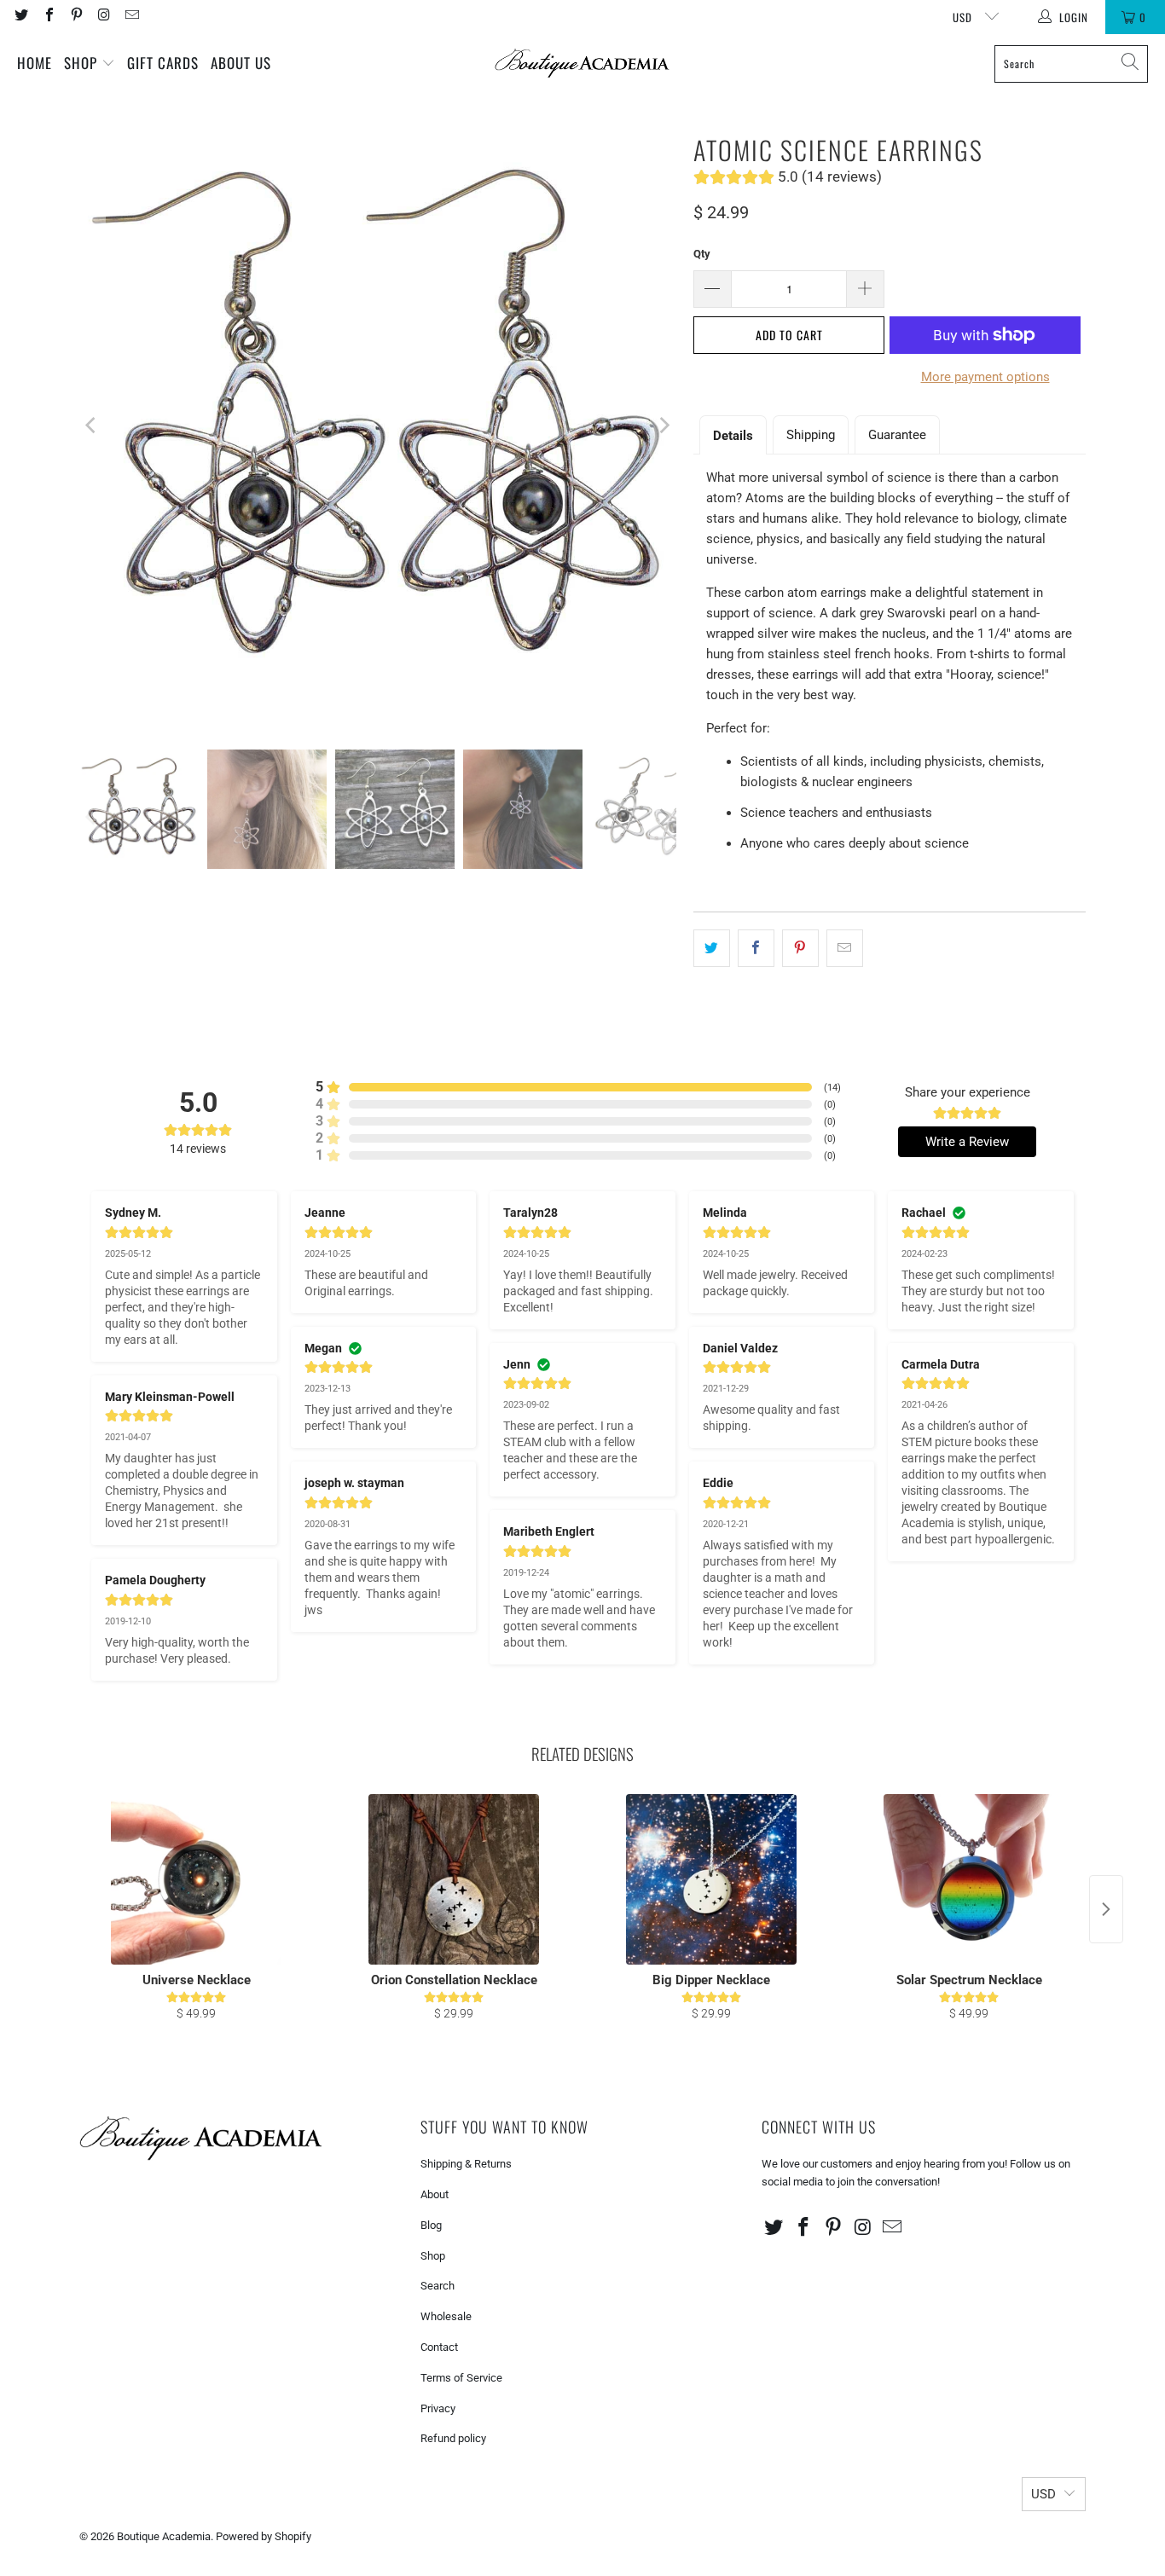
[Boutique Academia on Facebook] (48, 17)
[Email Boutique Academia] (131, 17)
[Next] (664, 425)
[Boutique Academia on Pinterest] (76, 17)
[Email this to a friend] (845, 948)
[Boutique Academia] (582, 64)
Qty (702, 254)
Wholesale (446, 2316)
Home (35, 63)
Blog (431, 2225)
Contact (439, 2347)
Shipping (811, 435)
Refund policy (453, 2438)
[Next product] (1106, 1909)
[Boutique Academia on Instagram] (103, 17)
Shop (83, 63)
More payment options (985, 377)
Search (438, 2286)
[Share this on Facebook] (756, 948)
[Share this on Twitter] (712, 948)
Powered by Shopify (264, 2536)
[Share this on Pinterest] (800, 948)
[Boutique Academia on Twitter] (20, 17)
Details (733, 436)
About (435, 2194)
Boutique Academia (164, 2536)
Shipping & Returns (466, 2164)
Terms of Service (461, 2378)
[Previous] (92, 425)
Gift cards (163, 63)
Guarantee (897, 435)
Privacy (438, 2408)
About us (241, 63)
